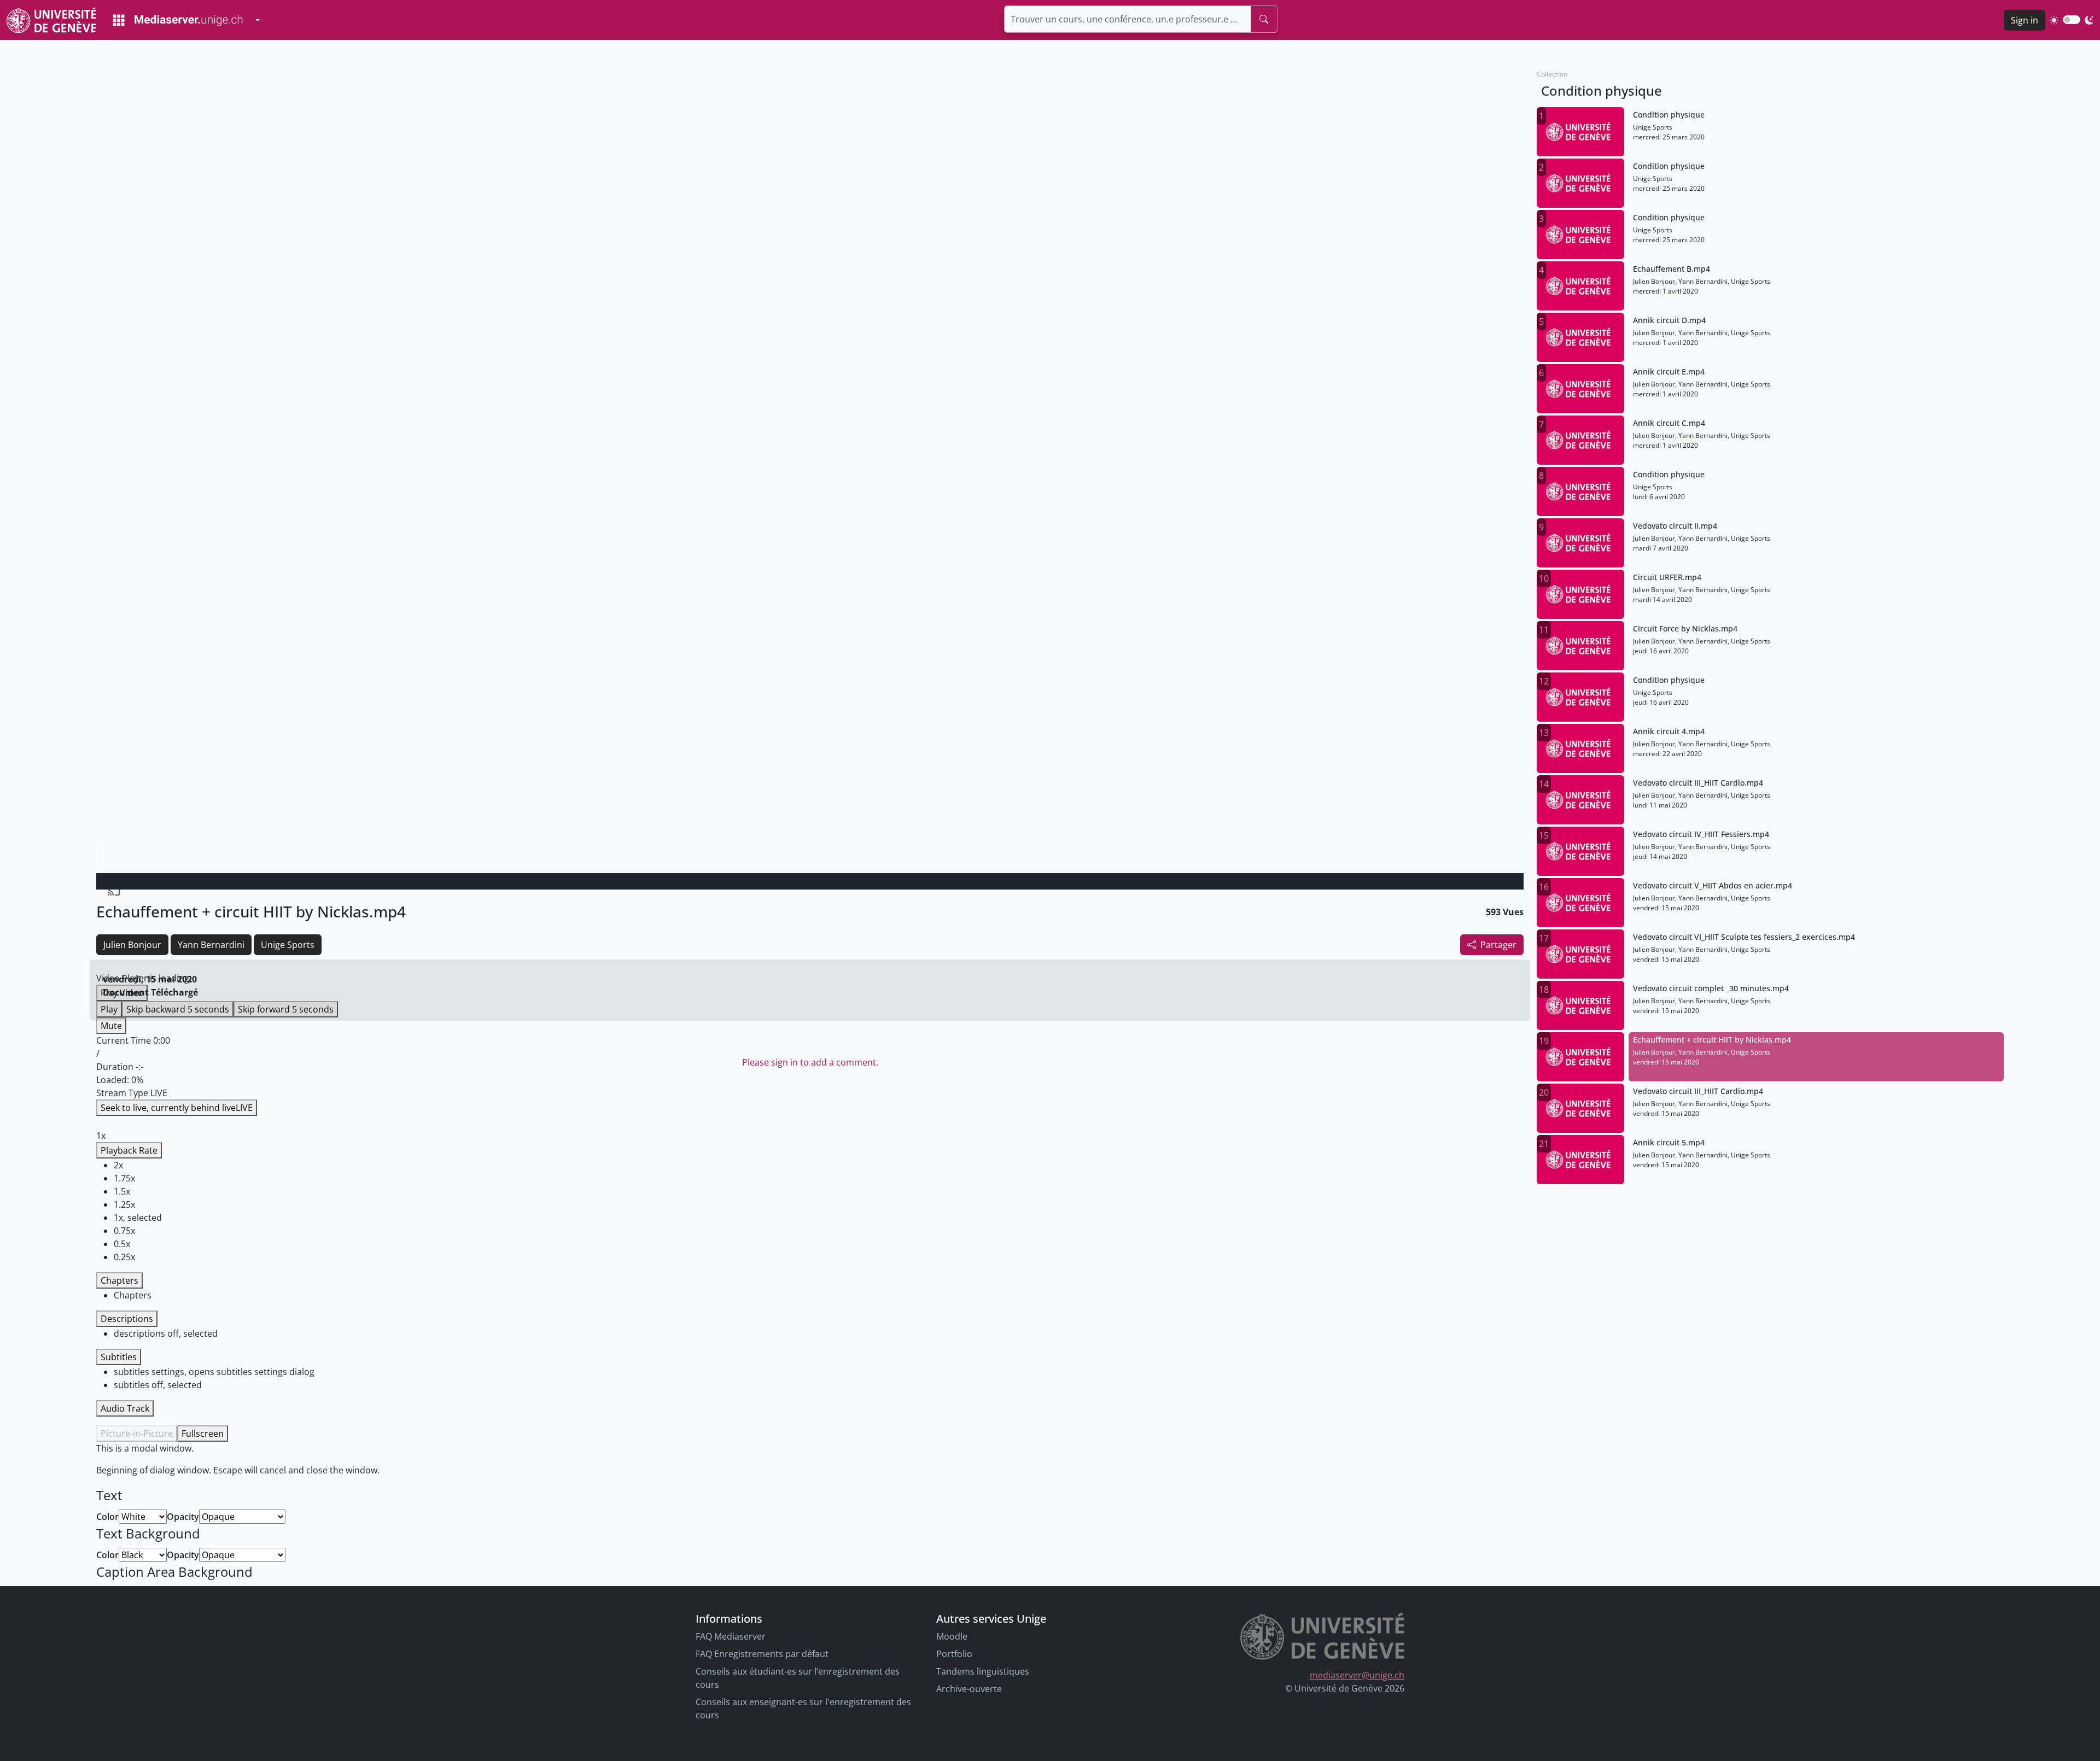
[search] (1264, 19)
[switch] (2072, 20)
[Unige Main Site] (51, 20)
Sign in (2025, 20)
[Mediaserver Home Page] (178, 20)
